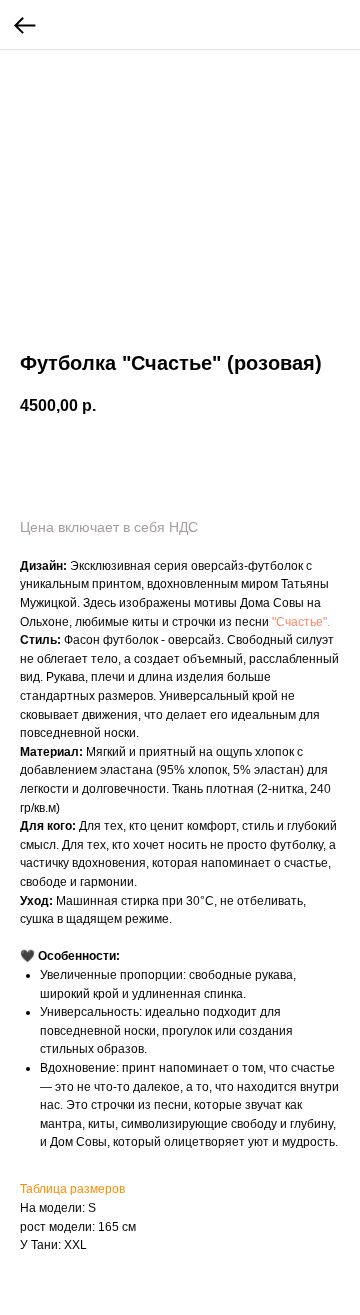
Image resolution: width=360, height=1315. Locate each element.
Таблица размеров (72, 1189)
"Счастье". (301, 622)
